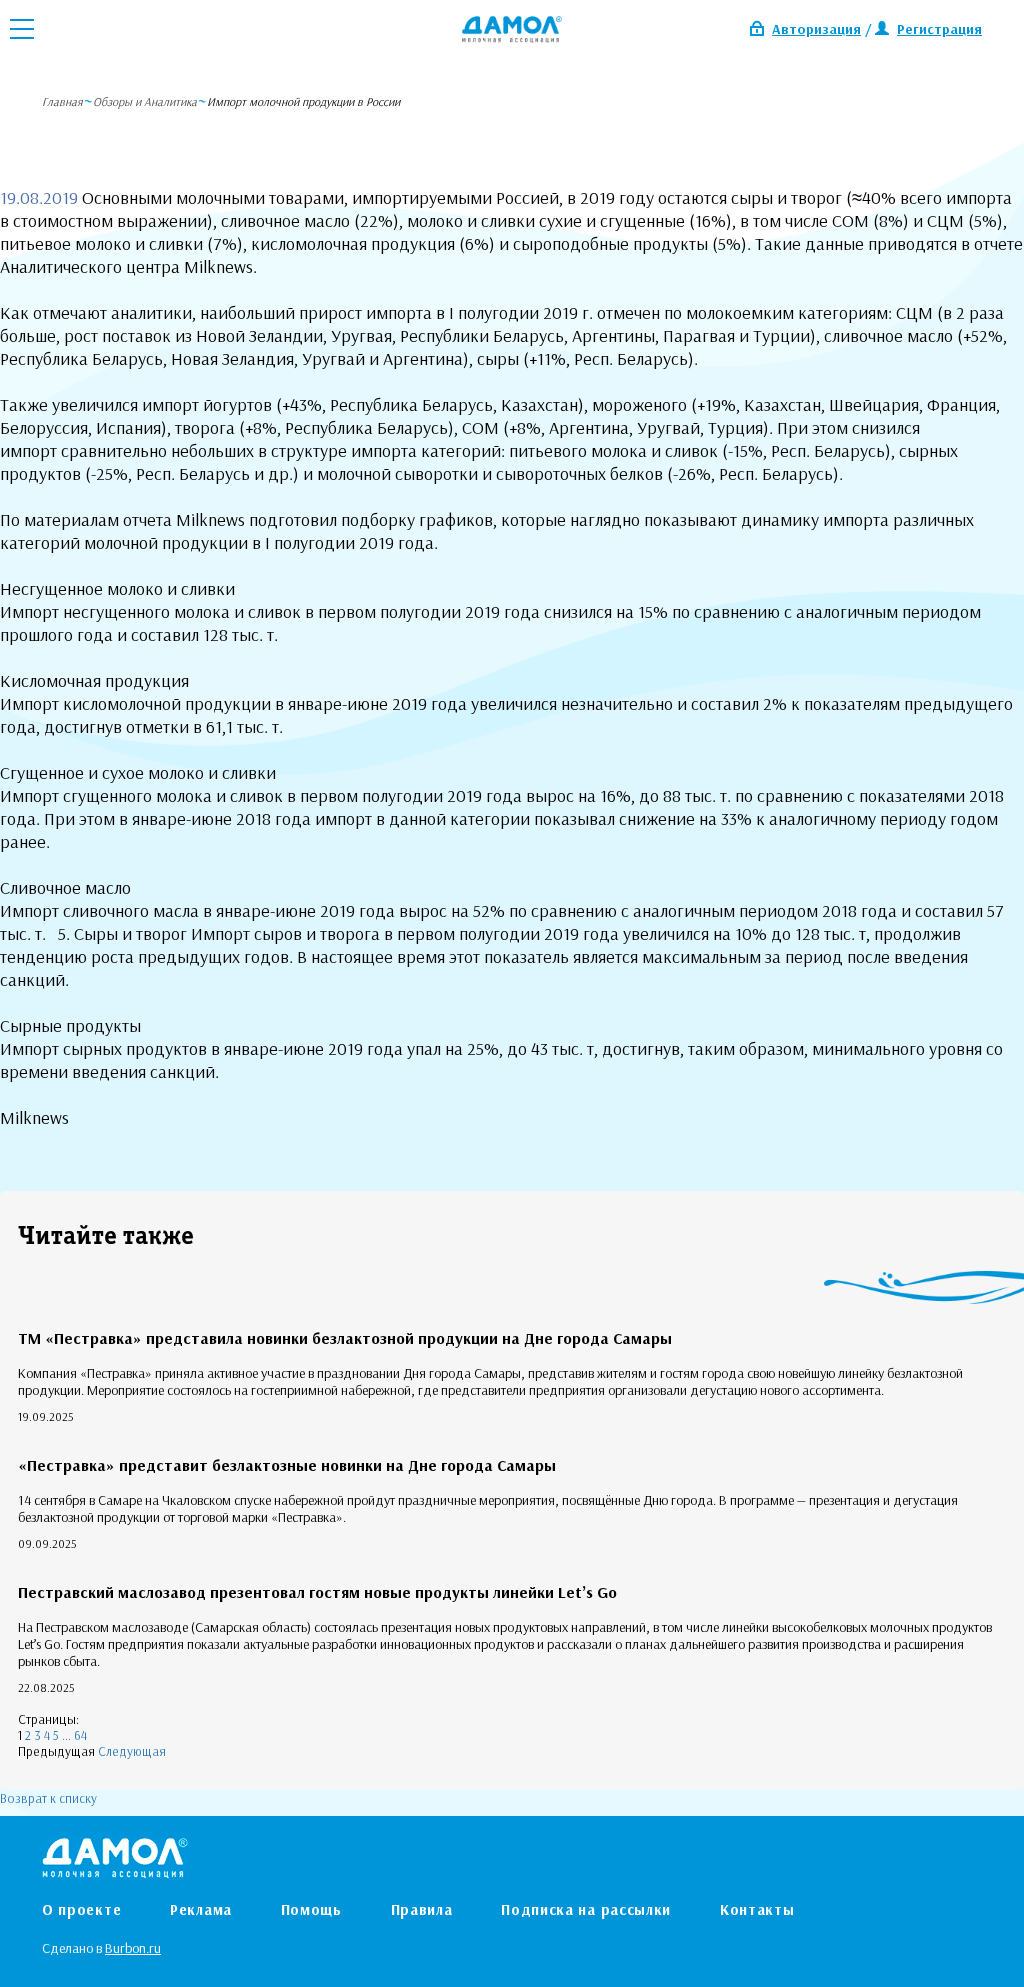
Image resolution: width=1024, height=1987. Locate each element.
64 (80, 1735)
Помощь (311, 1909)
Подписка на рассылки (586, 1909)
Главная (62, 101)
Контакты (757, 1909)
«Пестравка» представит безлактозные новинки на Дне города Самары (287, 1465)
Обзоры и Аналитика (145, 101)
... (66, 1735)
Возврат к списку (48, 1798)
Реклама (201, 1909)
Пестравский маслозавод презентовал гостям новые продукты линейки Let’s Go (317, 1592)
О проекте (81, 1909)
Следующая (132, 1751)
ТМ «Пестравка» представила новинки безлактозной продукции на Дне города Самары (345, 1338)
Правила (422, 1909)
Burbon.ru (133, 1948)
